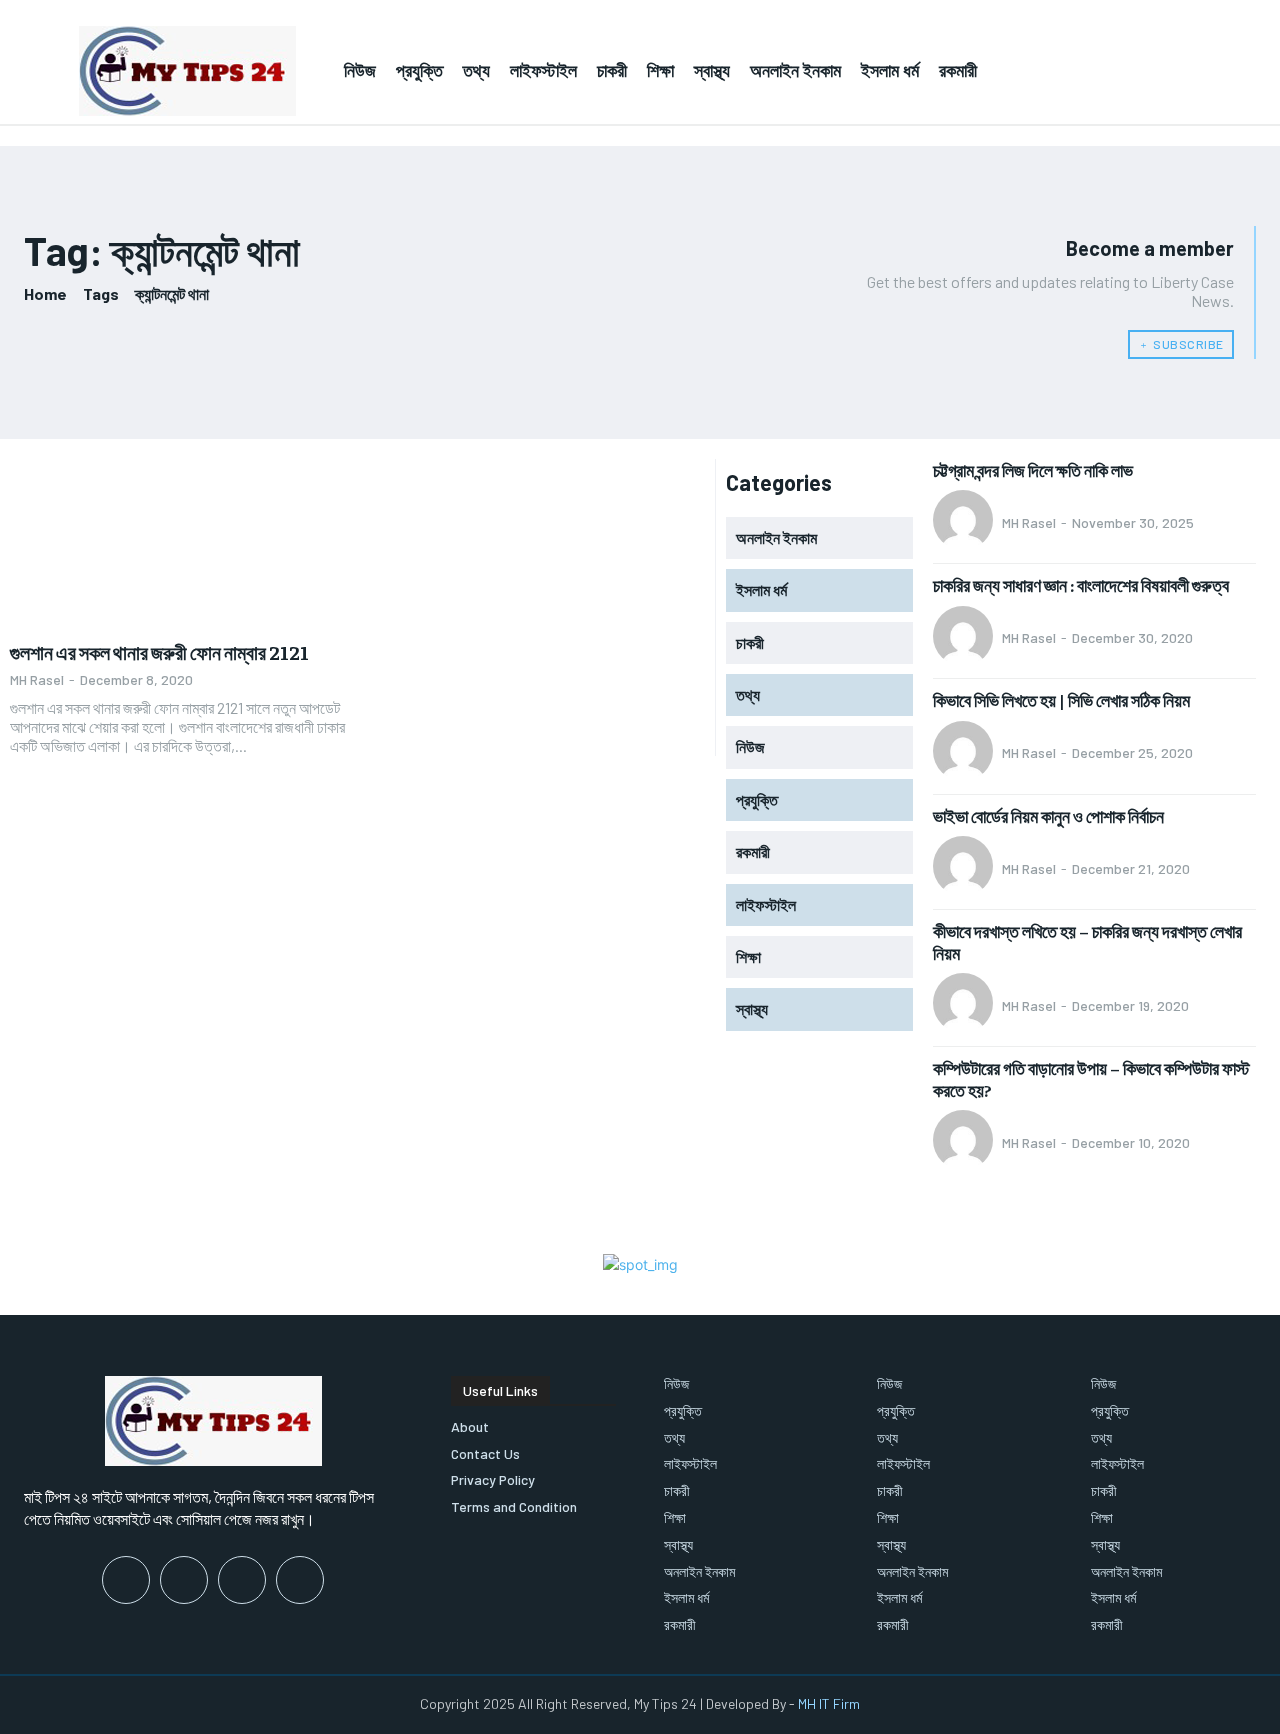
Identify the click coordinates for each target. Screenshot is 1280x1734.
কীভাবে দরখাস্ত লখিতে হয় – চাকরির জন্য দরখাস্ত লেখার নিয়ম (1087, 941)
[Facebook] (126, 1580)
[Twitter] (242, 1580)
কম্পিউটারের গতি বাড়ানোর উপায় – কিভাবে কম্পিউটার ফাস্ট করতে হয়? (1091, 1078)
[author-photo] (966, 522)
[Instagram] (184, 1580)
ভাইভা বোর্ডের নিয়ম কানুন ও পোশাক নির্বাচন (1048, 815)
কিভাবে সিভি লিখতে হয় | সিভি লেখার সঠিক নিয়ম (1061, 699)
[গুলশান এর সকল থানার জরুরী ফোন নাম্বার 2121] (178, 543)
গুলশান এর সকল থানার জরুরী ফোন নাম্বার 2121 (159, 651)
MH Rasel (37, 679)
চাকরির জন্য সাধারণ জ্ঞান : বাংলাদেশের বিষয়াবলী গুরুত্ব (1081, 584)
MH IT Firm (829, 1703)
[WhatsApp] (300, 1580)
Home (45, 293)
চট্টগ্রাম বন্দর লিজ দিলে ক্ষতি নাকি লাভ (1033, 469)
